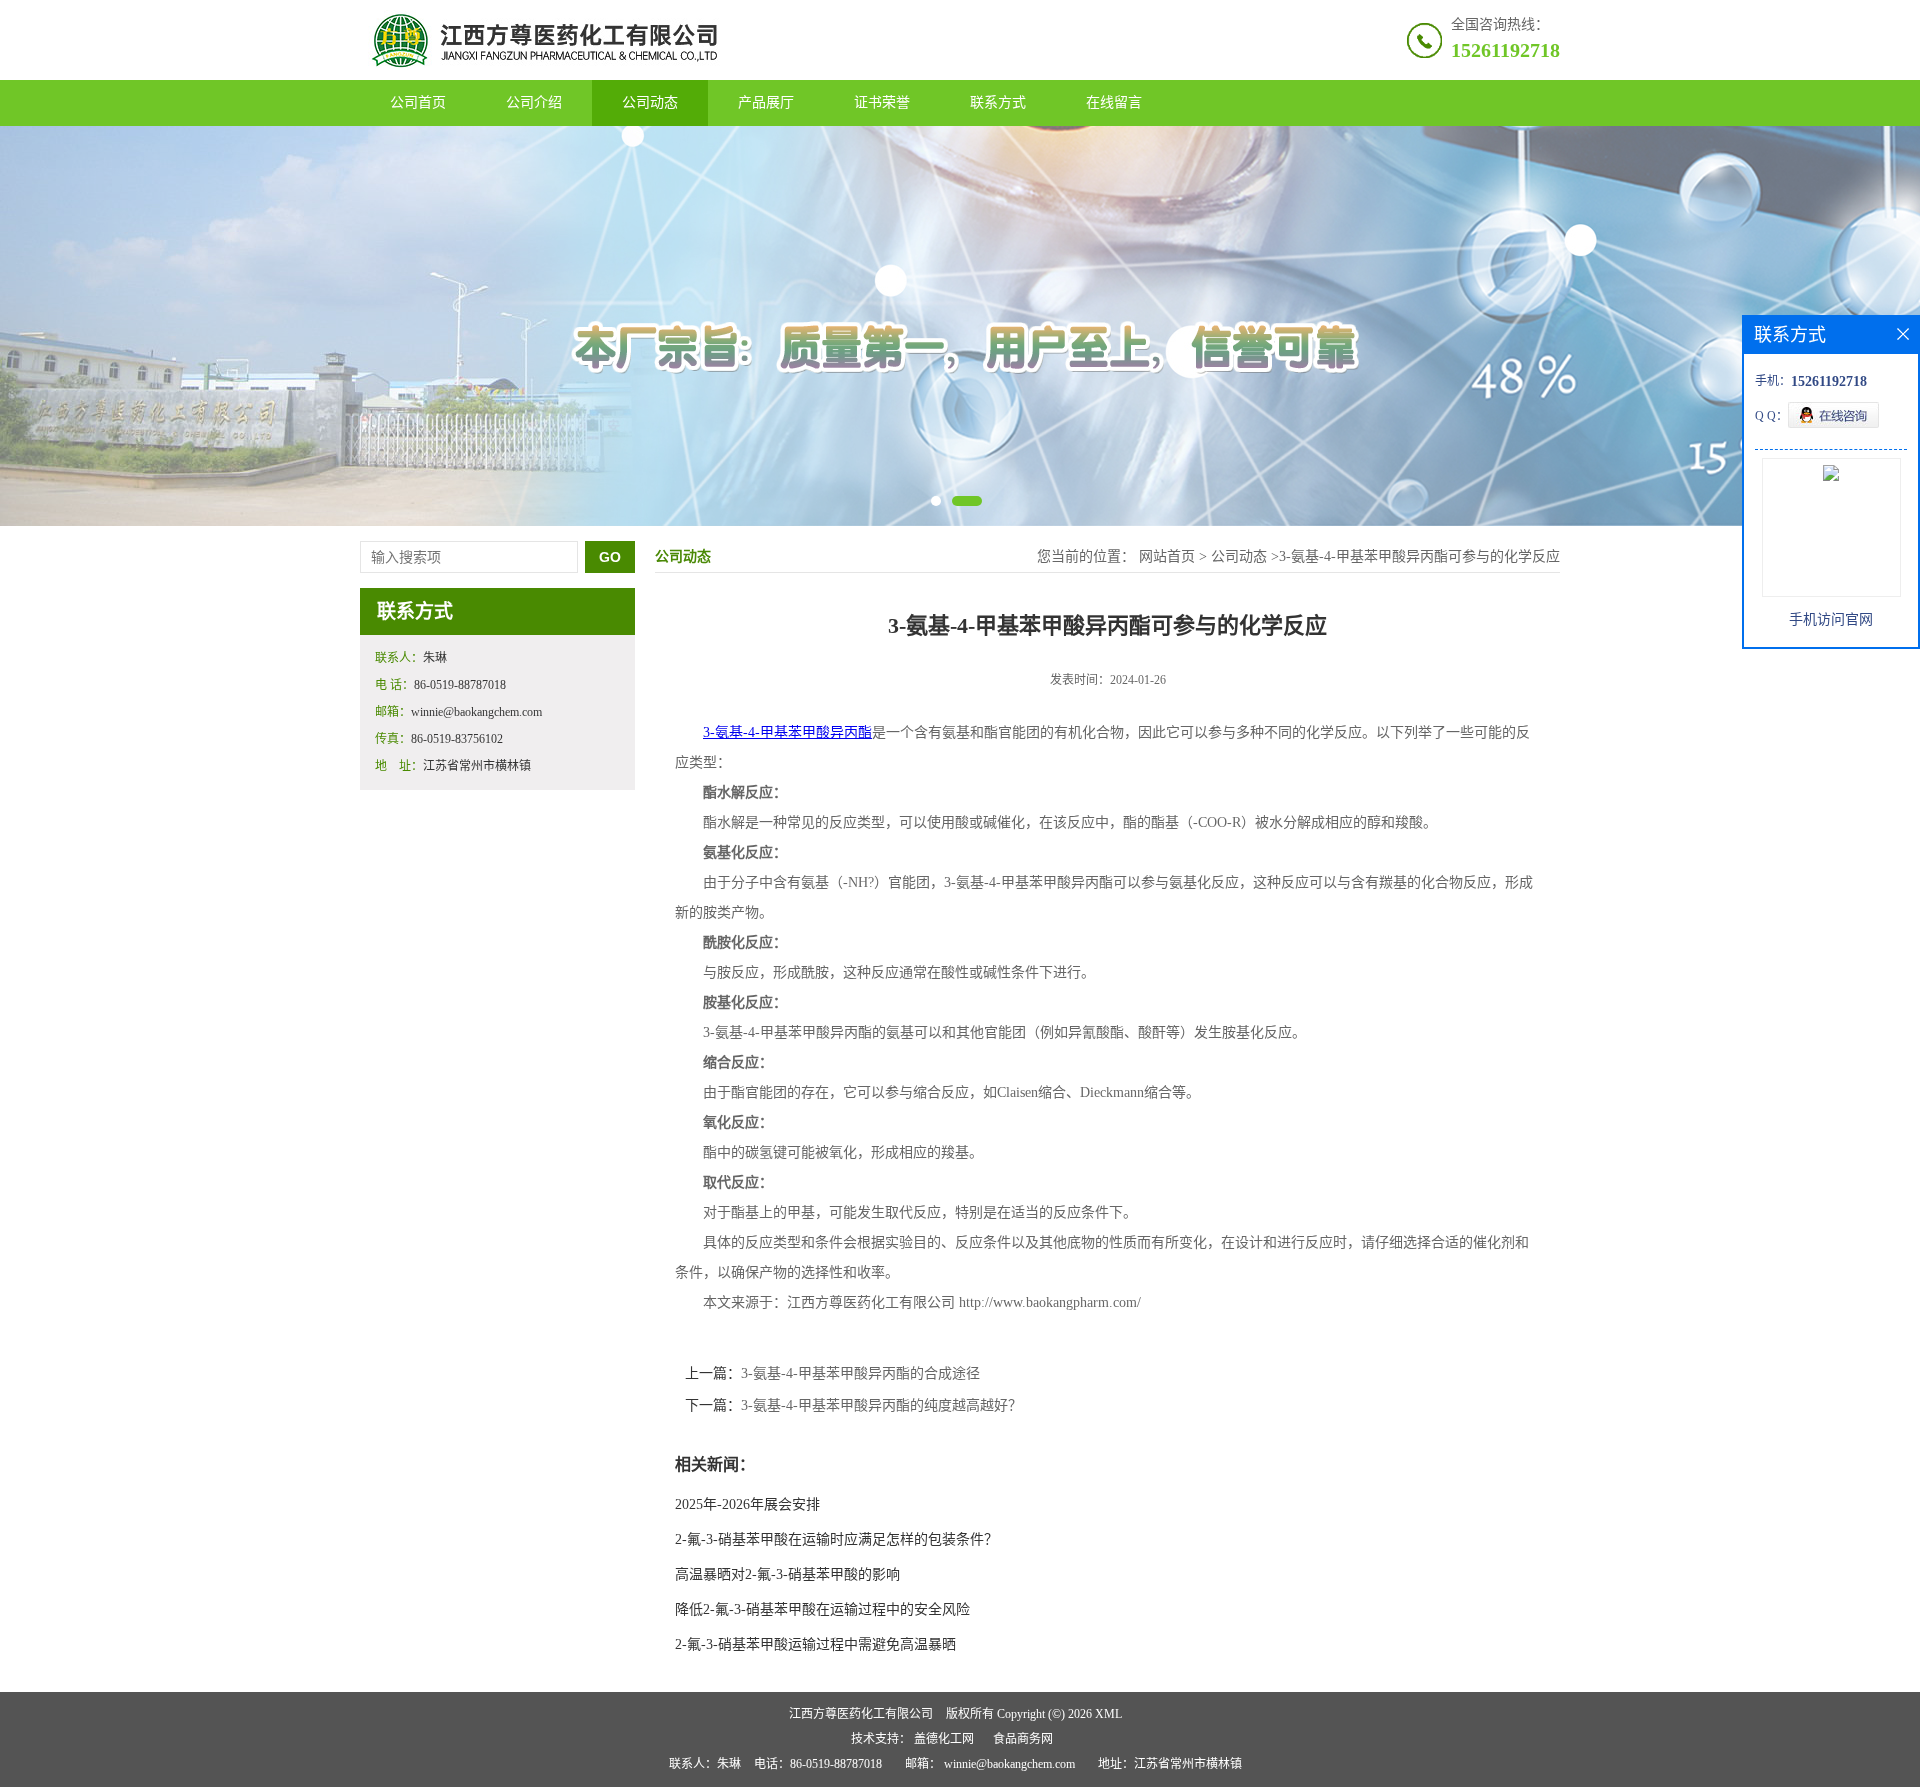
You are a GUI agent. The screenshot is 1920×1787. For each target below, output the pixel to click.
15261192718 (1505, 50)
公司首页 (418, 102)
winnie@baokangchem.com (1009, 1764)
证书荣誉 (882, 102)
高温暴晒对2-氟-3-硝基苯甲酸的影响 (787, 1574)
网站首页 (1167, 556)
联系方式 (998, 102)
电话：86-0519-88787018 (818, 1764)
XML (1108, 1714)
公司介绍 (534, 102)
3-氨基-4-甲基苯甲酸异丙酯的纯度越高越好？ (881, 1405)
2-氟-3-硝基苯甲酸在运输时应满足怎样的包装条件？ (836, 1539)
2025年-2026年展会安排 (747, 1504)
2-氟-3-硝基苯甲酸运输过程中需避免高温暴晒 (815, 1644)
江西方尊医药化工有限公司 (861, 1714)
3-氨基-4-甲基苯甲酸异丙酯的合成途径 (860, 1373)
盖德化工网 (944, 1739)
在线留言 (1114, 102)
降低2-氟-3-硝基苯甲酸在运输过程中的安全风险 (822, 1609)
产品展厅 (766, 102)
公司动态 (650, 102)
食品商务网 (1023, 1739)
